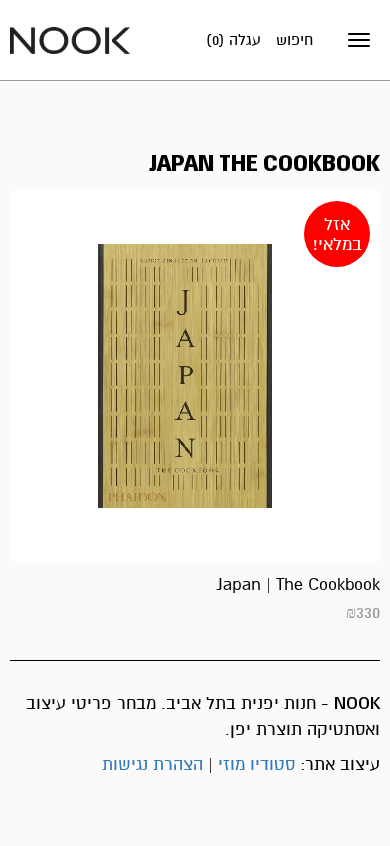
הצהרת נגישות (152, 764)
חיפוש (294, 40)
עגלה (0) (233, 40)
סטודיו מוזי (256, 764)
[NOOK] (70, 39)
